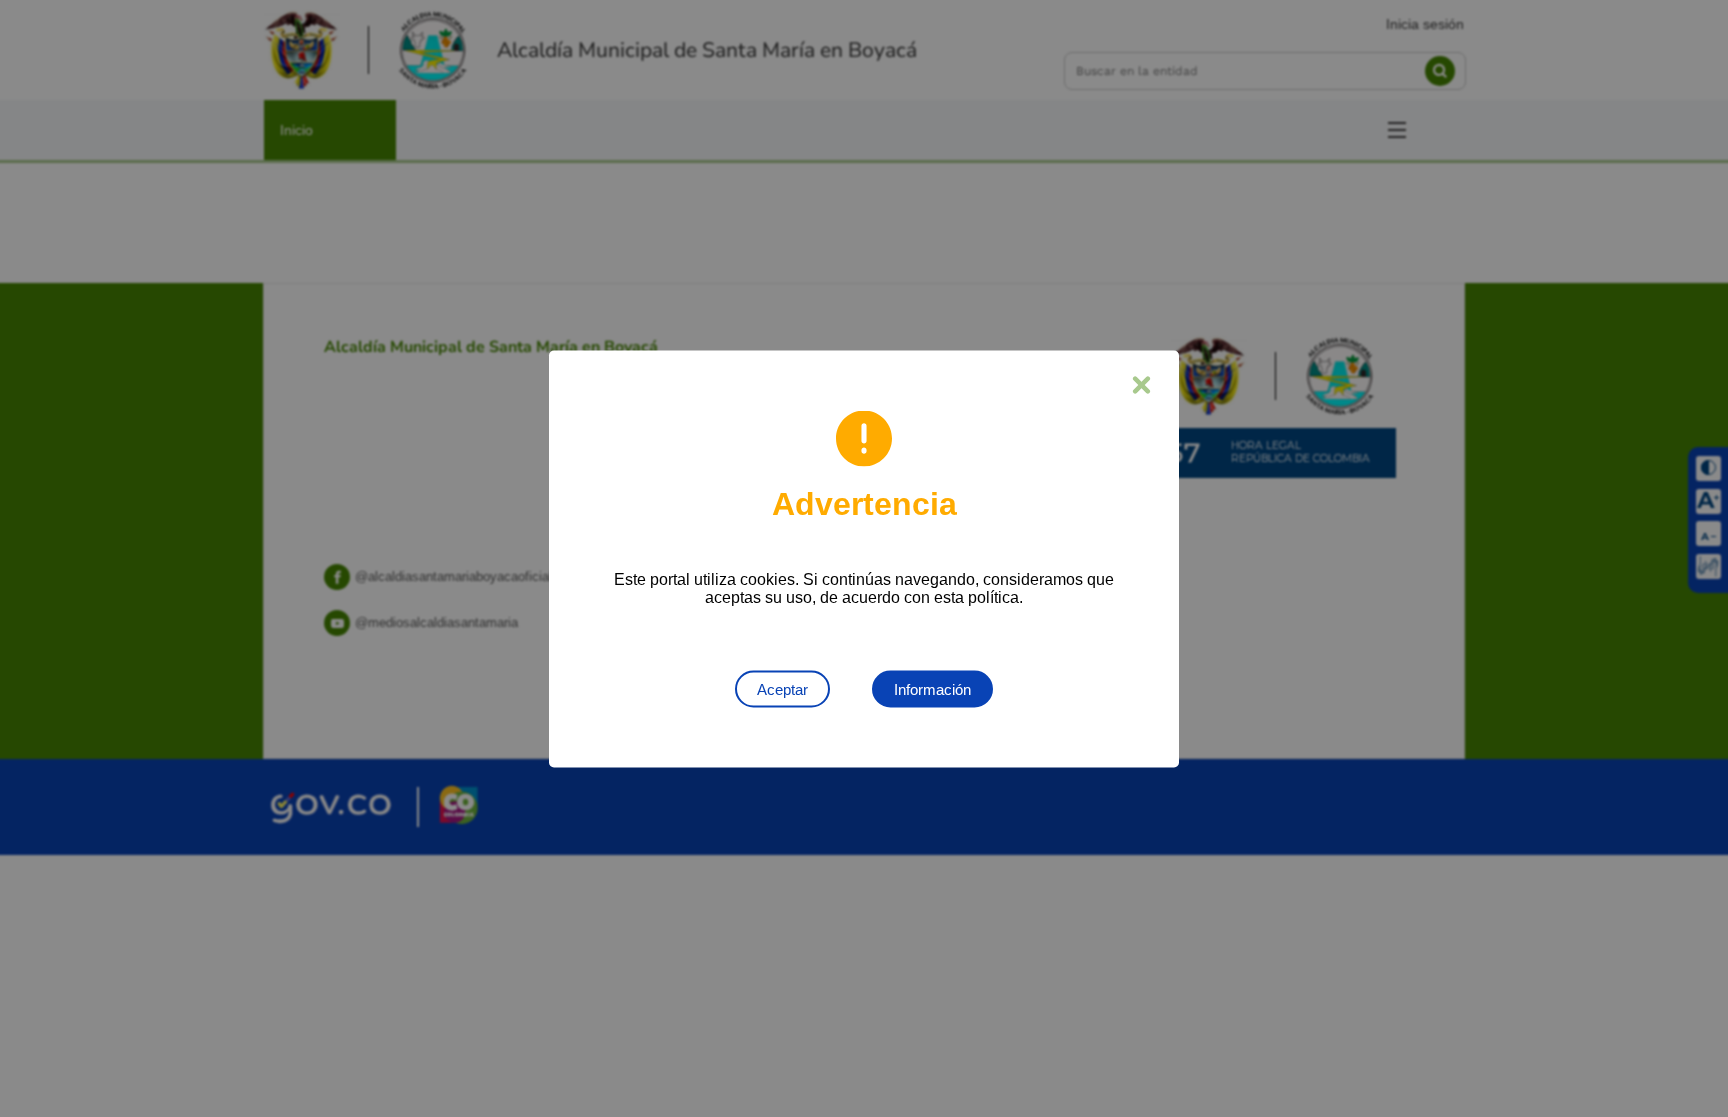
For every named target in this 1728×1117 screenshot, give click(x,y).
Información (932, 688)
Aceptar (782, 688)
